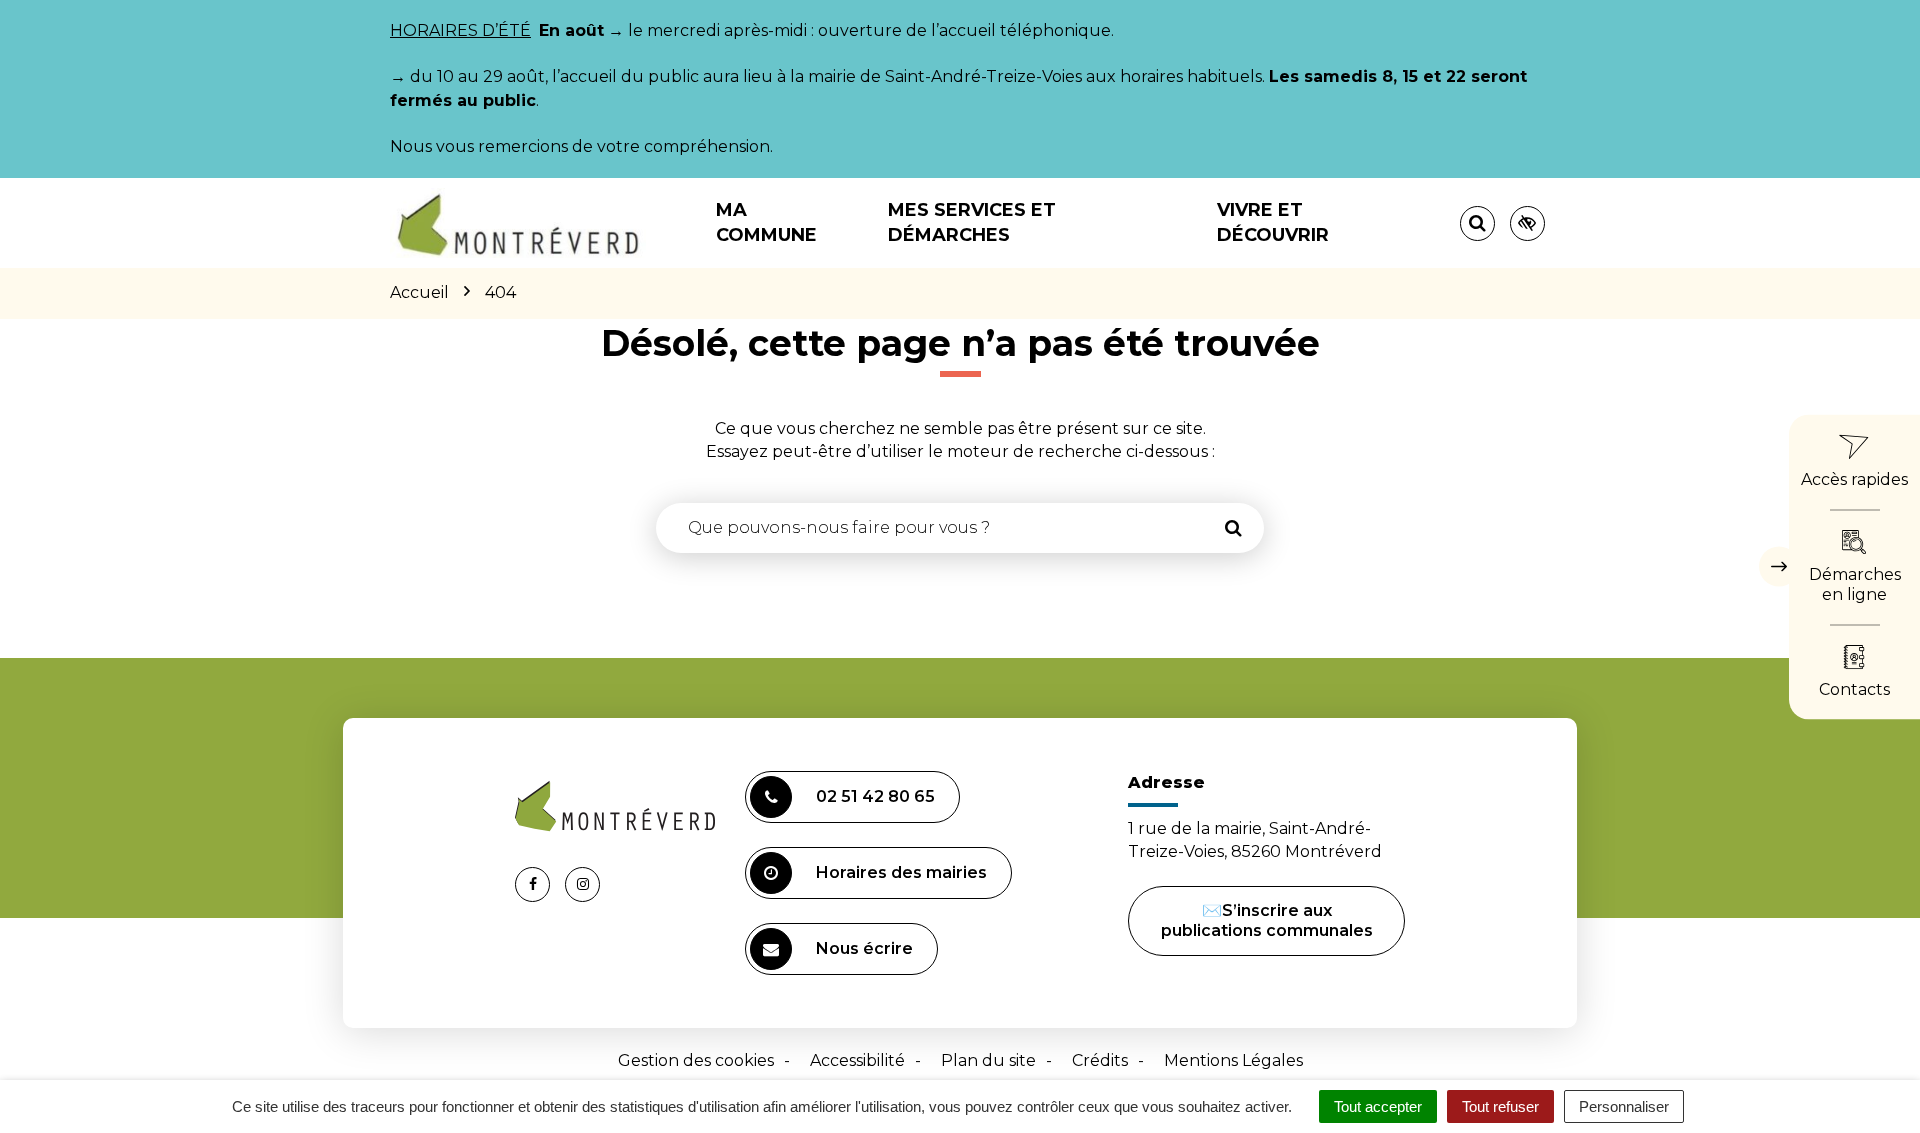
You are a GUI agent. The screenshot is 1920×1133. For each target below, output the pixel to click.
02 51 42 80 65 (875, 796)
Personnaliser (1624, 1106)
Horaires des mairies (901, 872)
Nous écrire (864, 948)
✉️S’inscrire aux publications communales (1267, 920)
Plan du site (988, 1060)
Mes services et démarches (972, 222)
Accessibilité (857, 1060)
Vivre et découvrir (1273, 222)
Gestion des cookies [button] (696, 1060)
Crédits (1100, 1060)
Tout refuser (1500, 1106)
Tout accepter (1378, 1106)
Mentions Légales (1233, 1060)
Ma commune (766, 222)
